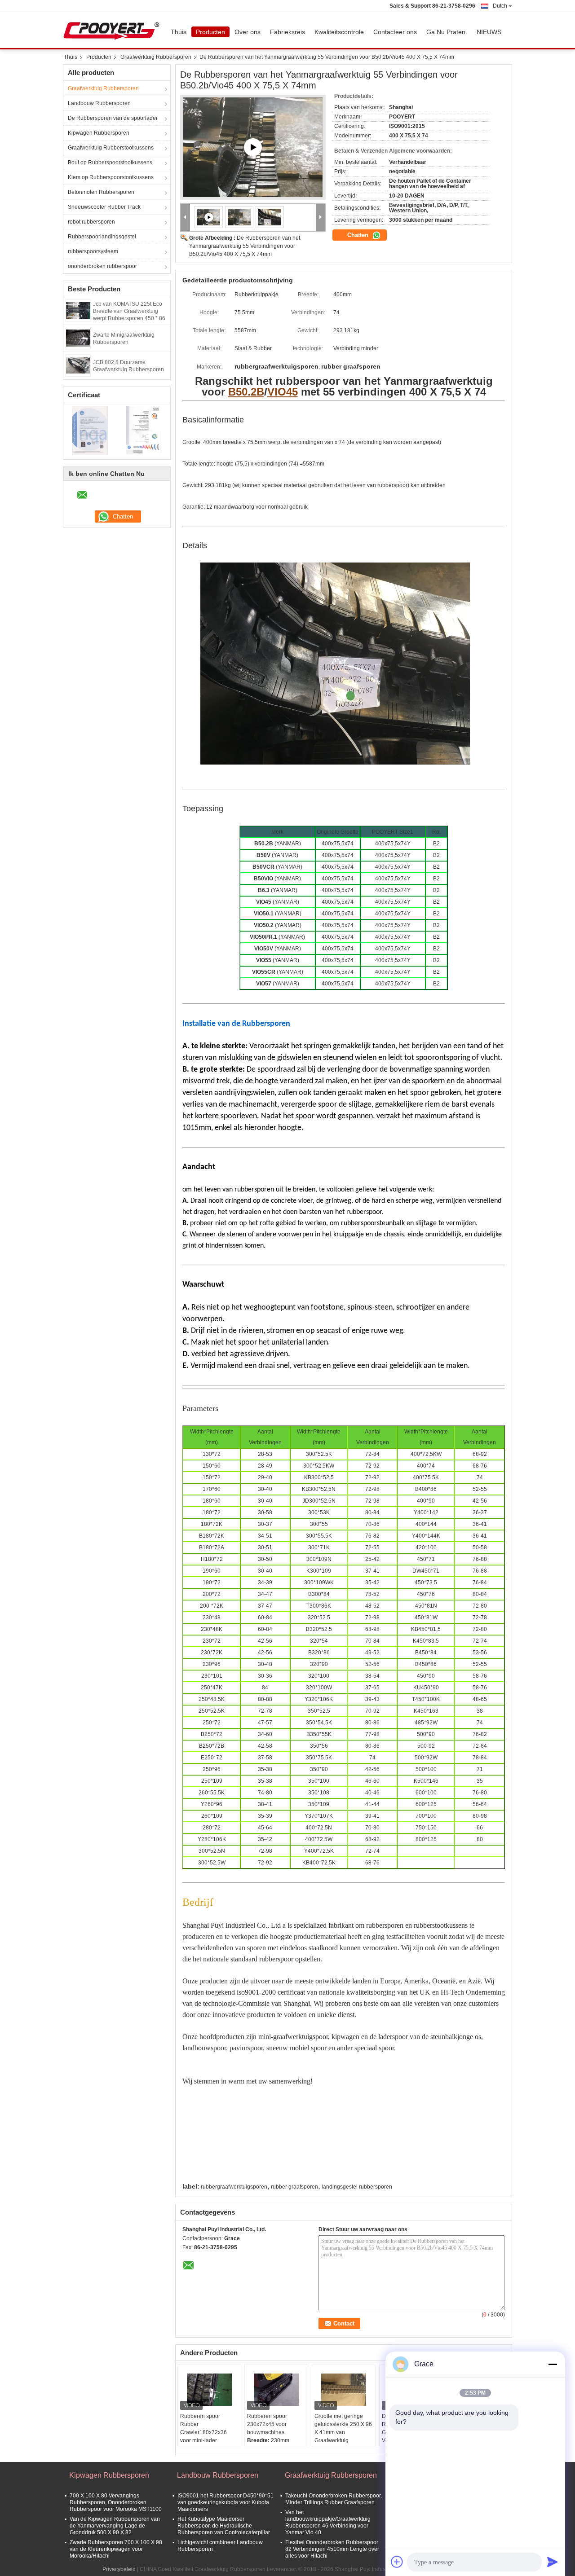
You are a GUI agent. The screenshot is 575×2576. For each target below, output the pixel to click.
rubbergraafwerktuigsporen (234, 2187)
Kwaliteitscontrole (339, 32)
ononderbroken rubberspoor (102, 266)
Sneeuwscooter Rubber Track (104, 207)
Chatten (359, 235)
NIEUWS (489, 32)
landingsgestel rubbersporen (357, 2187)
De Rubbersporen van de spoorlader (113, 118)
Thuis (179, 32)
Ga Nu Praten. (447, 32)
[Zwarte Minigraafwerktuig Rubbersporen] (78, 338)
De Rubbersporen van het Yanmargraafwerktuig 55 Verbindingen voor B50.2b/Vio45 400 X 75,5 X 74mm (245, 246)
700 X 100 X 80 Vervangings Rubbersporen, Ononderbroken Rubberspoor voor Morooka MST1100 (116, 2502)
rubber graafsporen (294, 2187)
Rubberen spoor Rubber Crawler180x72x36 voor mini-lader (203, 2428)
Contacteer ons (395, 32)
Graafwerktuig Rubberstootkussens (111, 148)
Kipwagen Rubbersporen (99, 133)
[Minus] (553, 2364)
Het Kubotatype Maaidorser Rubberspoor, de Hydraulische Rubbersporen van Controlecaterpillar (224, 2526)
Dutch (500, 6)
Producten (210, 32)
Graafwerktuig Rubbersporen (156, 57)
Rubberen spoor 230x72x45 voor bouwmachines (267, 2424)
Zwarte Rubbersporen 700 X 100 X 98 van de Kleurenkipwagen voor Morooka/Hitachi (116, 2549)
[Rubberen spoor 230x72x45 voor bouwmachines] (276, 2390)
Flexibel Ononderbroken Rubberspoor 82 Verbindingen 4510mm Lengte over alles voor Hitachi (332, 2549)
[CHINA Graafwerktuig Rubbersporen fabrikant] (114, 30)
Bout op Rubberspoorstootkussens (110, 163)
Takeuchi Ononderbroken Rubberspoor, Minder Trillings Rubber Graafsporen (334, 2499)
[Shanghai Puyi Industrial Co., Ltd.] (185, 218)
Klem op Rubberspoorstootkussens (111, 177)
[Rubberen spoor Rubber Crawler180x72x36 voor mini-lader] (209, 2390)
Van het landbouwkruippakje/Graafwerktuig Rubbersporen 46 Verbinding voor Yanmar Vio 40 (328, 2522)
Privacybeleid (119, 2569)
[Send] (553, 2562)
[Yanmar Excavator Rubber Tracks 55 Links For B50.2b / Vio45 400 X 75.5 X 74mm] (253, 147)
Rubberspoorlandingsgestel (102, 237)
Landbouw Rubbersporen (99, 103)
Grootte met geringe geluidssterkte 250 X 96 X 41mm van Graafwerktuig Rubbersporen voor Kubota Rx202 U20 (343, 2436)
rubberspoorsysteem (93, 251)
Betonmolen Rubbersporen (101, 192)
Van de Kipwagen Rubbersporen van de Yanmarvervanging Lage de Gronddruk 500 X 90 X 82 (115, 2526)
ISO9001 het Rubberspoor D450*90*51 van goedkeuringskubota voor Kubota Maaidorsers (226, 2502)
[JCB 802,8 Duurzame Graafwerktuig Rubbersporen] (78, 365)
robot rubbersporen (91, 222)
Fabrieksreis (287, 32)
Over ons (248, 32)
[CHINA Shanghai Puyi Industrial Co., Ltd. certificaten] (90, 430)
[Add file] (397, 2562)
